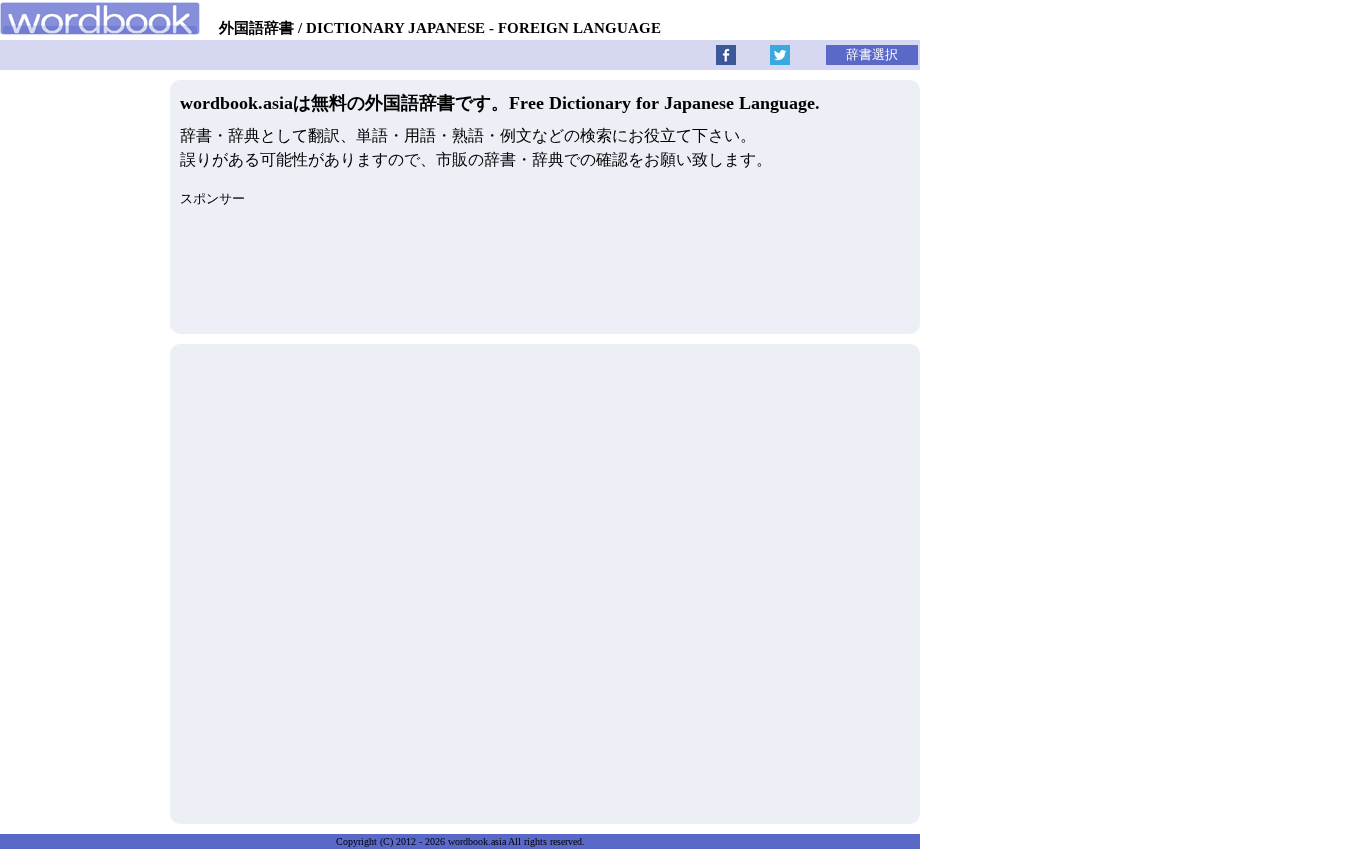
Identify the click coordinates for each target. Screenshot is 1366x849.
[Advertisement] (545, 579)
